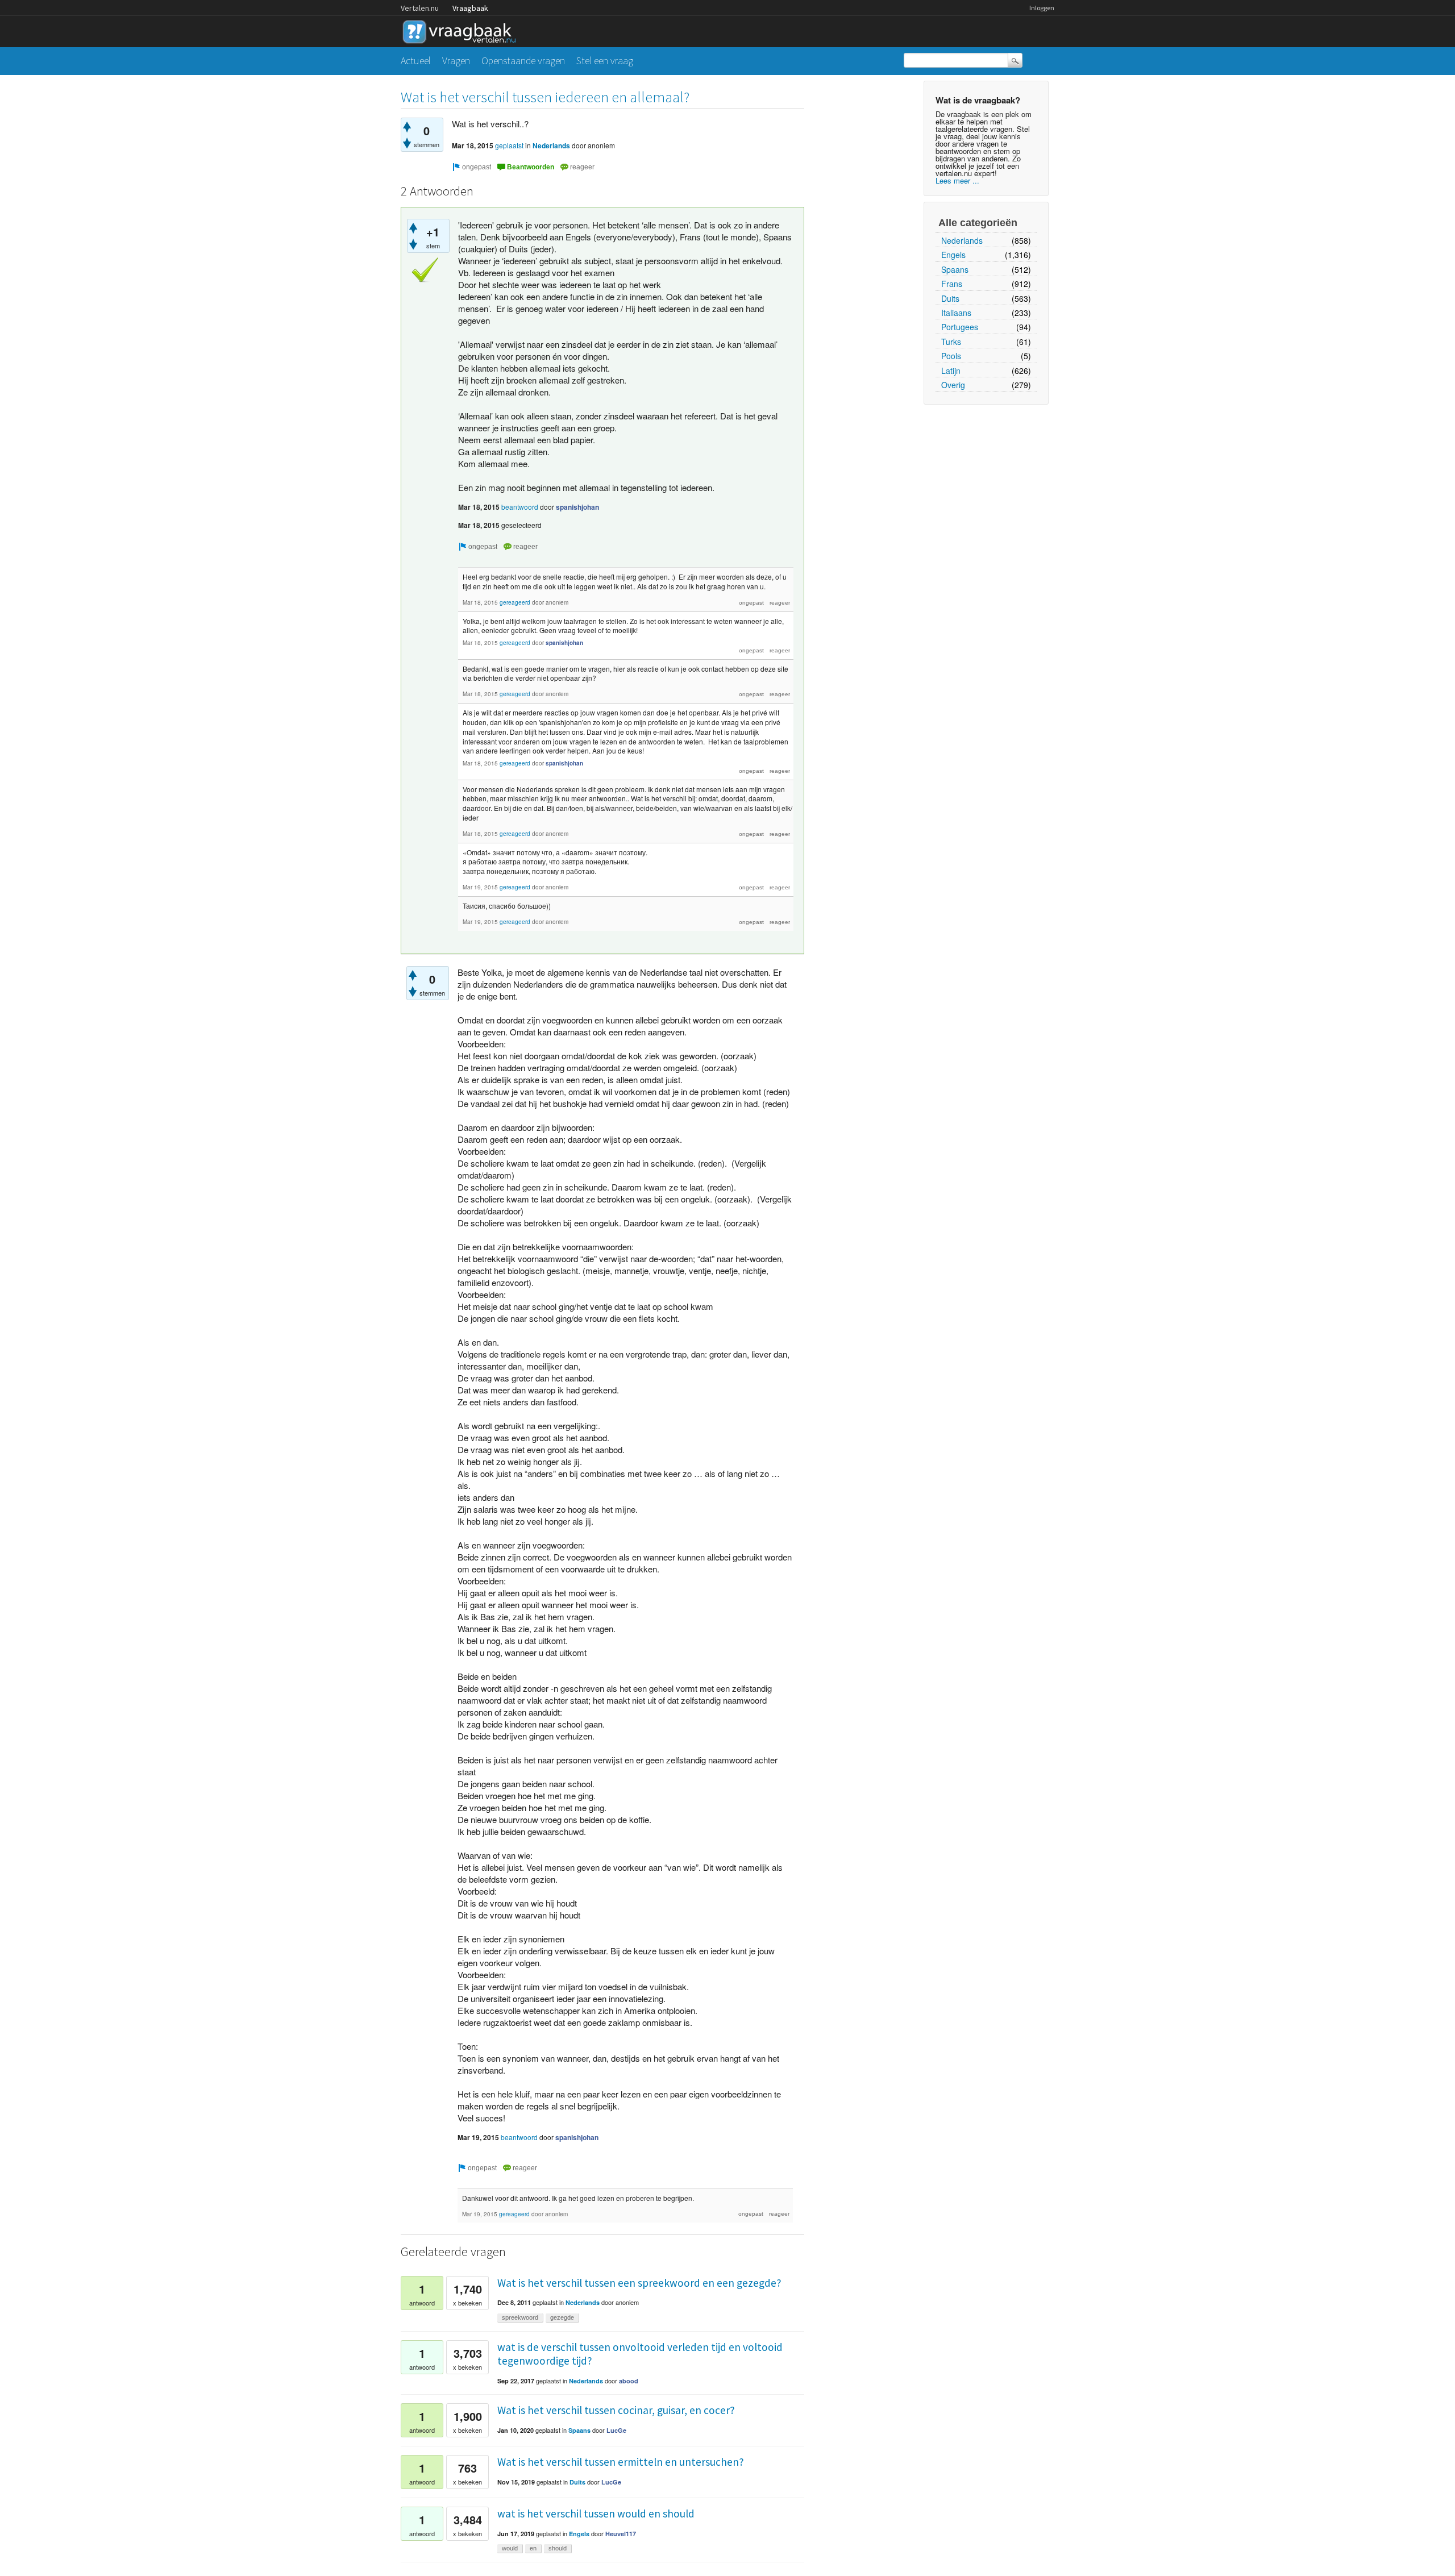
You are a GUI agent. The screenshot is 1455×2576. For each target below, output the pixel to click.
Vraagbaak (470, 8)
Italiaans (956, 313)
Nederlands (962, 240)
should (558, 2548)
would (510, 2548)
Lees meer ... (957, 180)
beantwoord (520, 507)
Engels (953, 255)
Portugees (960, 327)
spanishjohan (577, 507)
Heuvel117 (621, 2534)
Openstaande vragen (523, 61)
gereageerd (515, 602)
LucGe (616, 2430)
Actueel (416, 61)
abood (629, 2381)
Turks (951, 342)
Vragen (456, 61)
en (533, 2548)
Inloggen (1042, 8)
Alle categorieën (978, 223)
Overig (953, 385)
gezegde (562, 2317)
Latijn (951, 371)
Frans (952, 284)
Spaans (955, 269)
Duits (950, 298)
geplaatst (509, 145)
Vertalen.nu (420, 8)
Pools (951, 356)
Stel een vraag (605, 61)
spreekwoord (520, 2317)
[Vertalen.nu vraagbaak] (462, 30)
